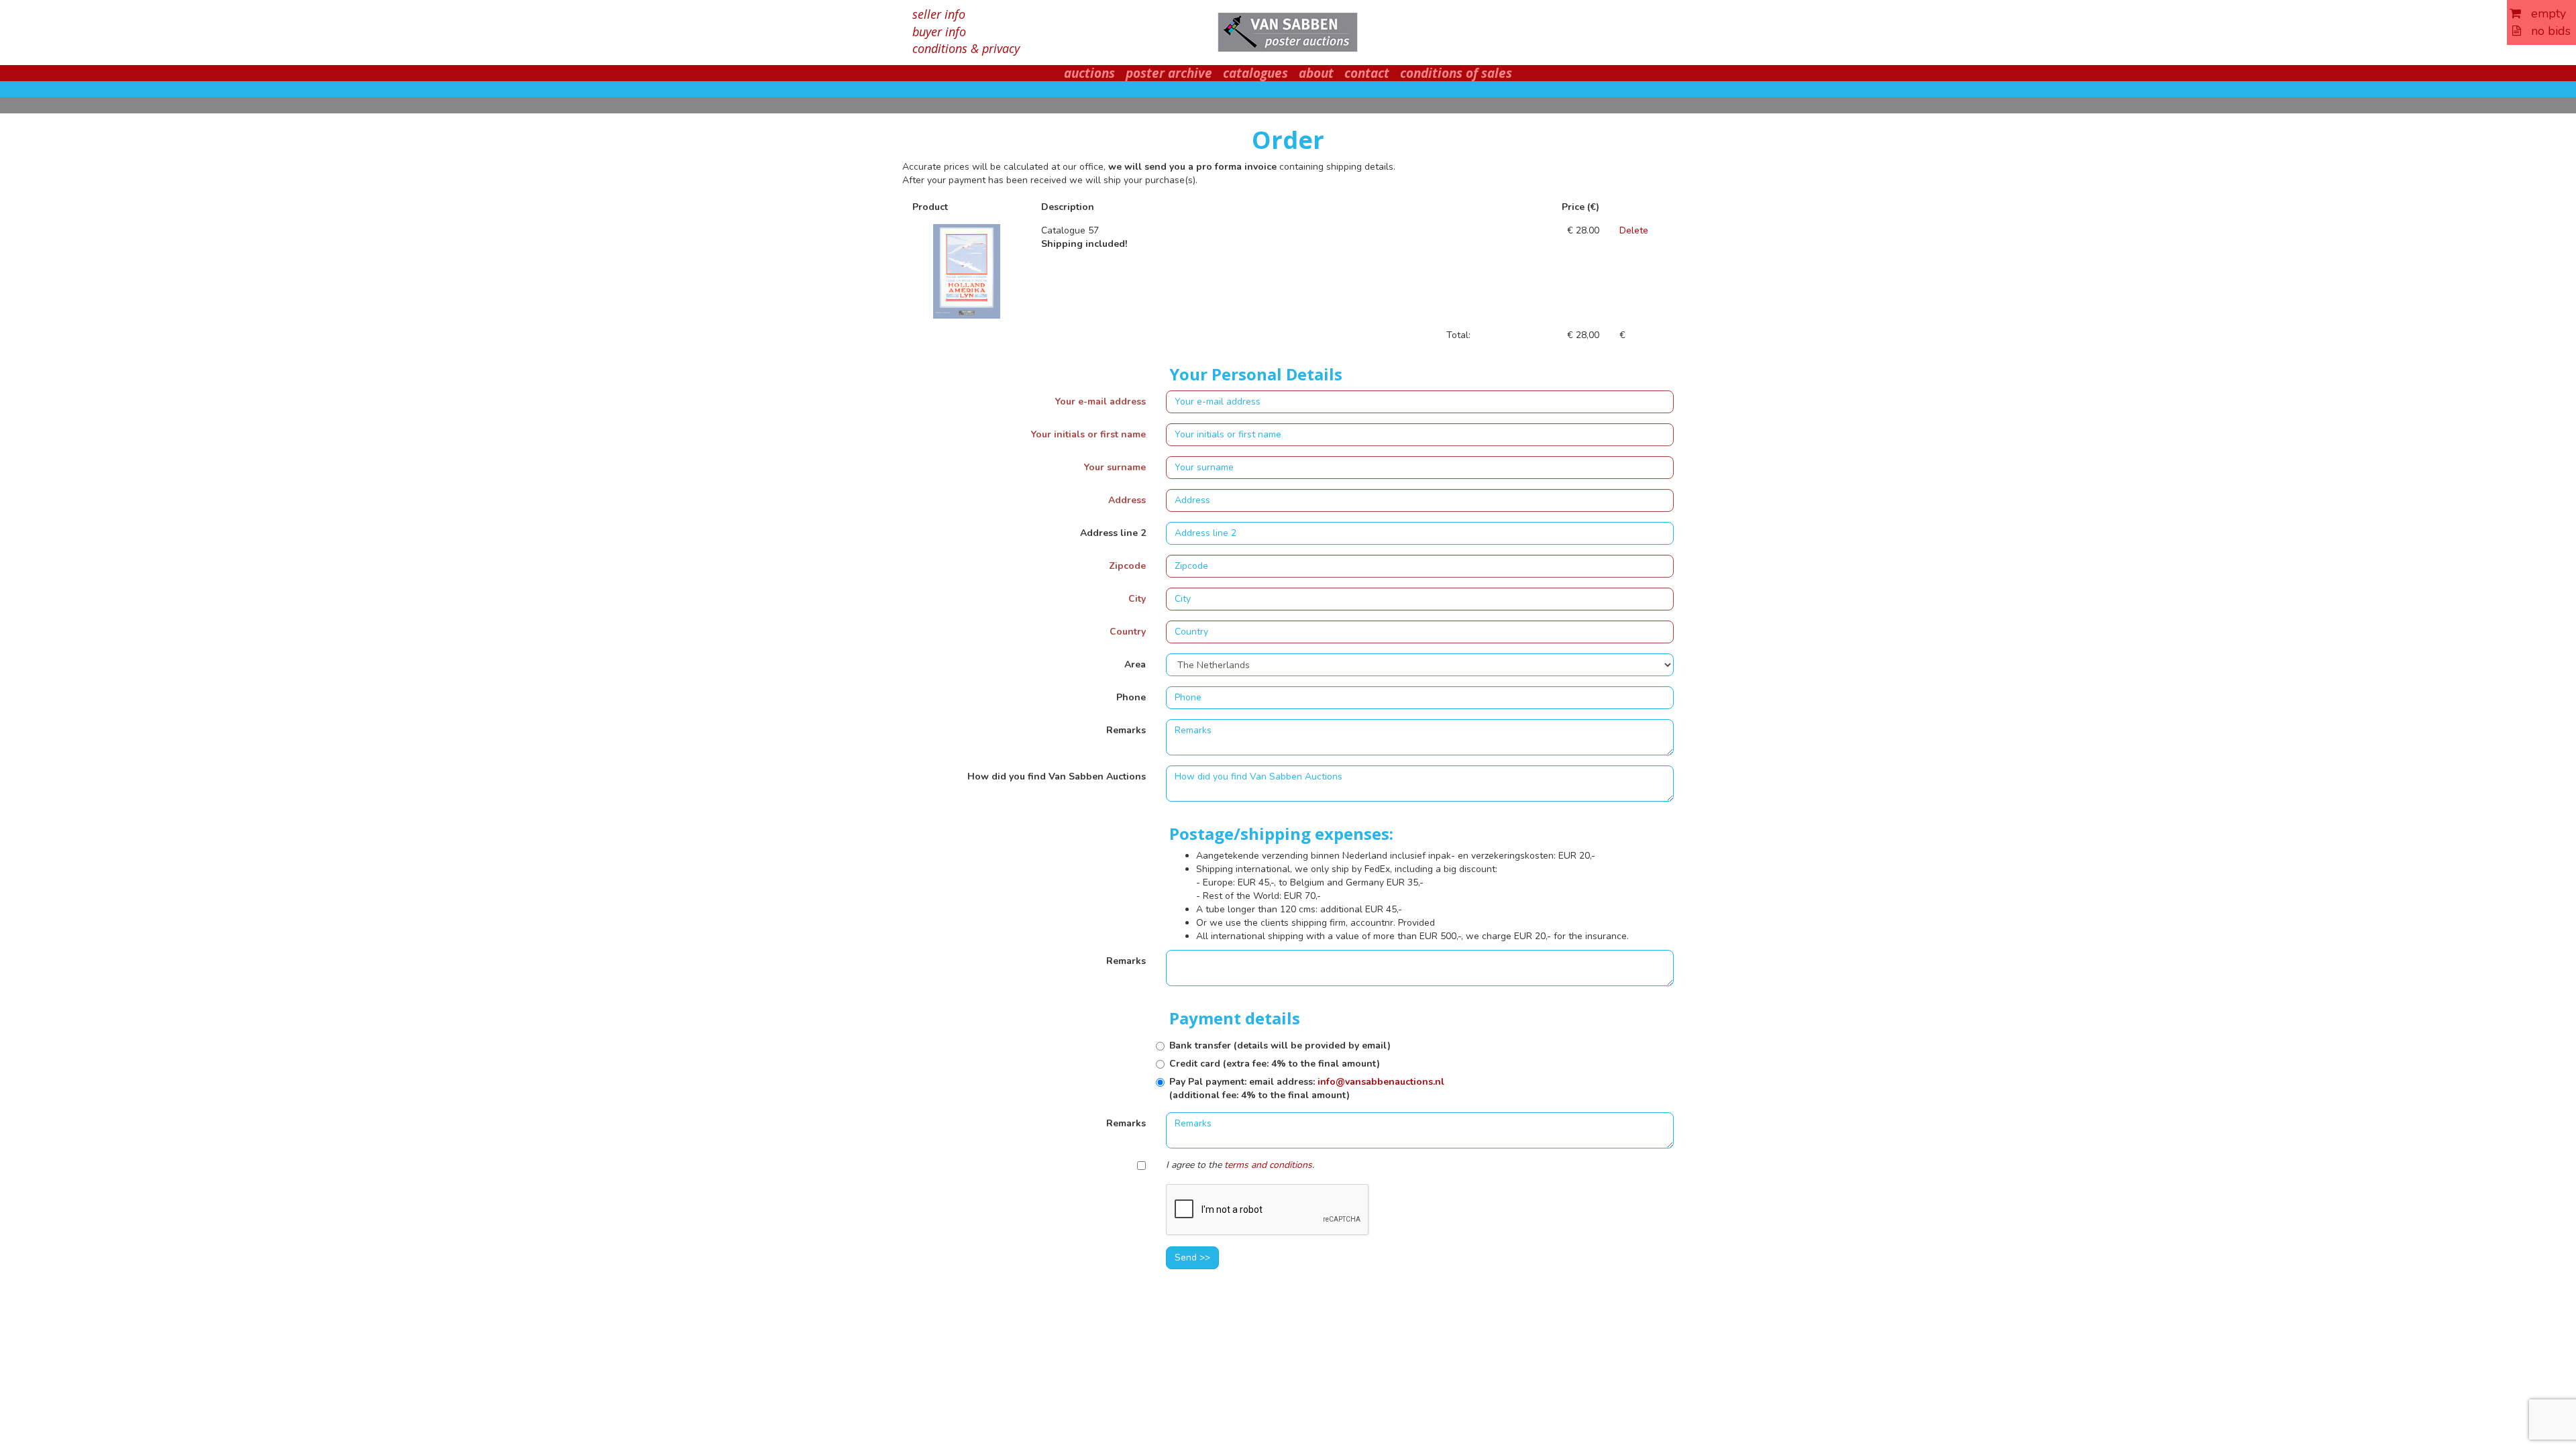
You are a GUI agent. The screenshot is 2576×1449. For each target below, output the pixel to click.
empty (2543, 13)
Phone (1131, 697)
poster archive (1169, 73)
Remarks (1126, 730)
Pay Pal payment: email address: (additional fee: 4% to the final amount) (1307, 1088)
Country (1128, 632)
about (1316, 73)
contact (1367, 73)
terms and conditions (1268, 1165)
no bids (2546, 31)
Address (1127, 500)
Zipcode (1127, 566)
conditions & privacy (966, 48)
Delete (1634, 230)
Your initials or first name (1088, 434)
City (1137, 599)
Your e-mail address (1101, 401)
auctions (1089, 73)
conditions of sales (1456, 73)
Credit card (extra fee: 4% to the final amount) (1275, 1064)
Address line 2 (1113, 533)
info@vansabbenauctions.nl (1381, 1082)
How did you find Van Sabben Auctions (1057, 776)
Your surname (1115, 467)
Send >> (1192, 1257)
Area (1135, 664)
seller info (939, 14)
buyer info (939, 32)
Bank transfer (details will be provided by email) (1280, 1045)
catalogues (1255, 73)
